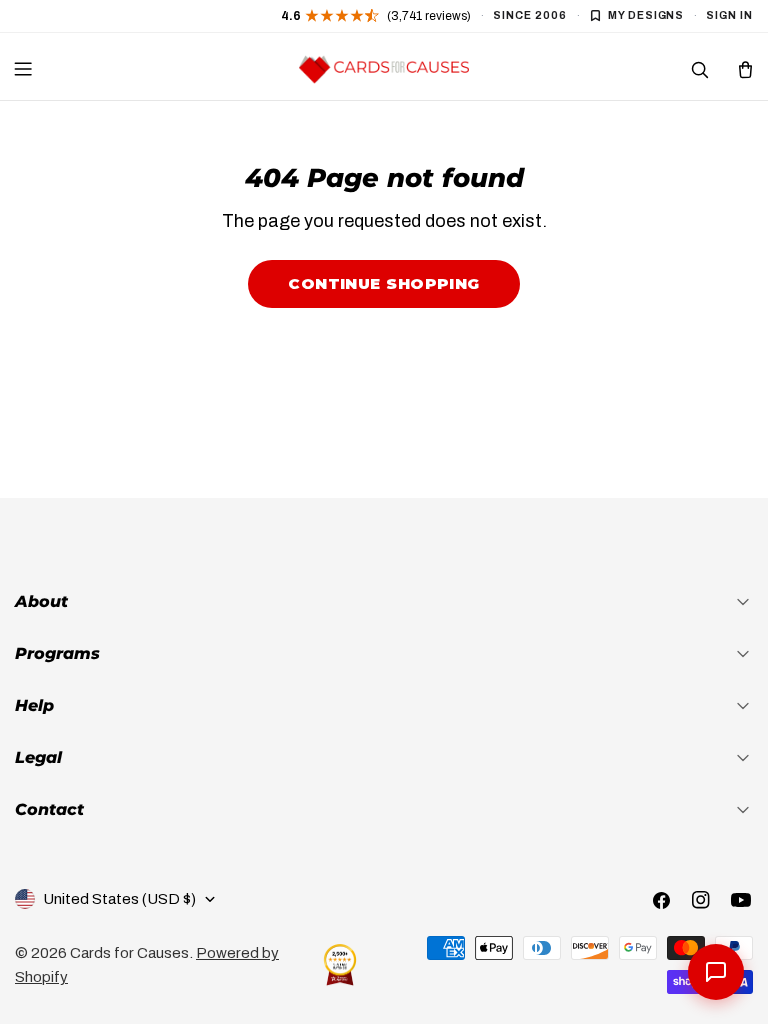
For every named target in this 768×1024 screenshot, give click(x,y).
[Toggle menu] (23, 69)
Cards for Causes (129, 953)
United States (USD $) (119, 899)
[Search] (699, 69)
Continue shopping (384, 283)
